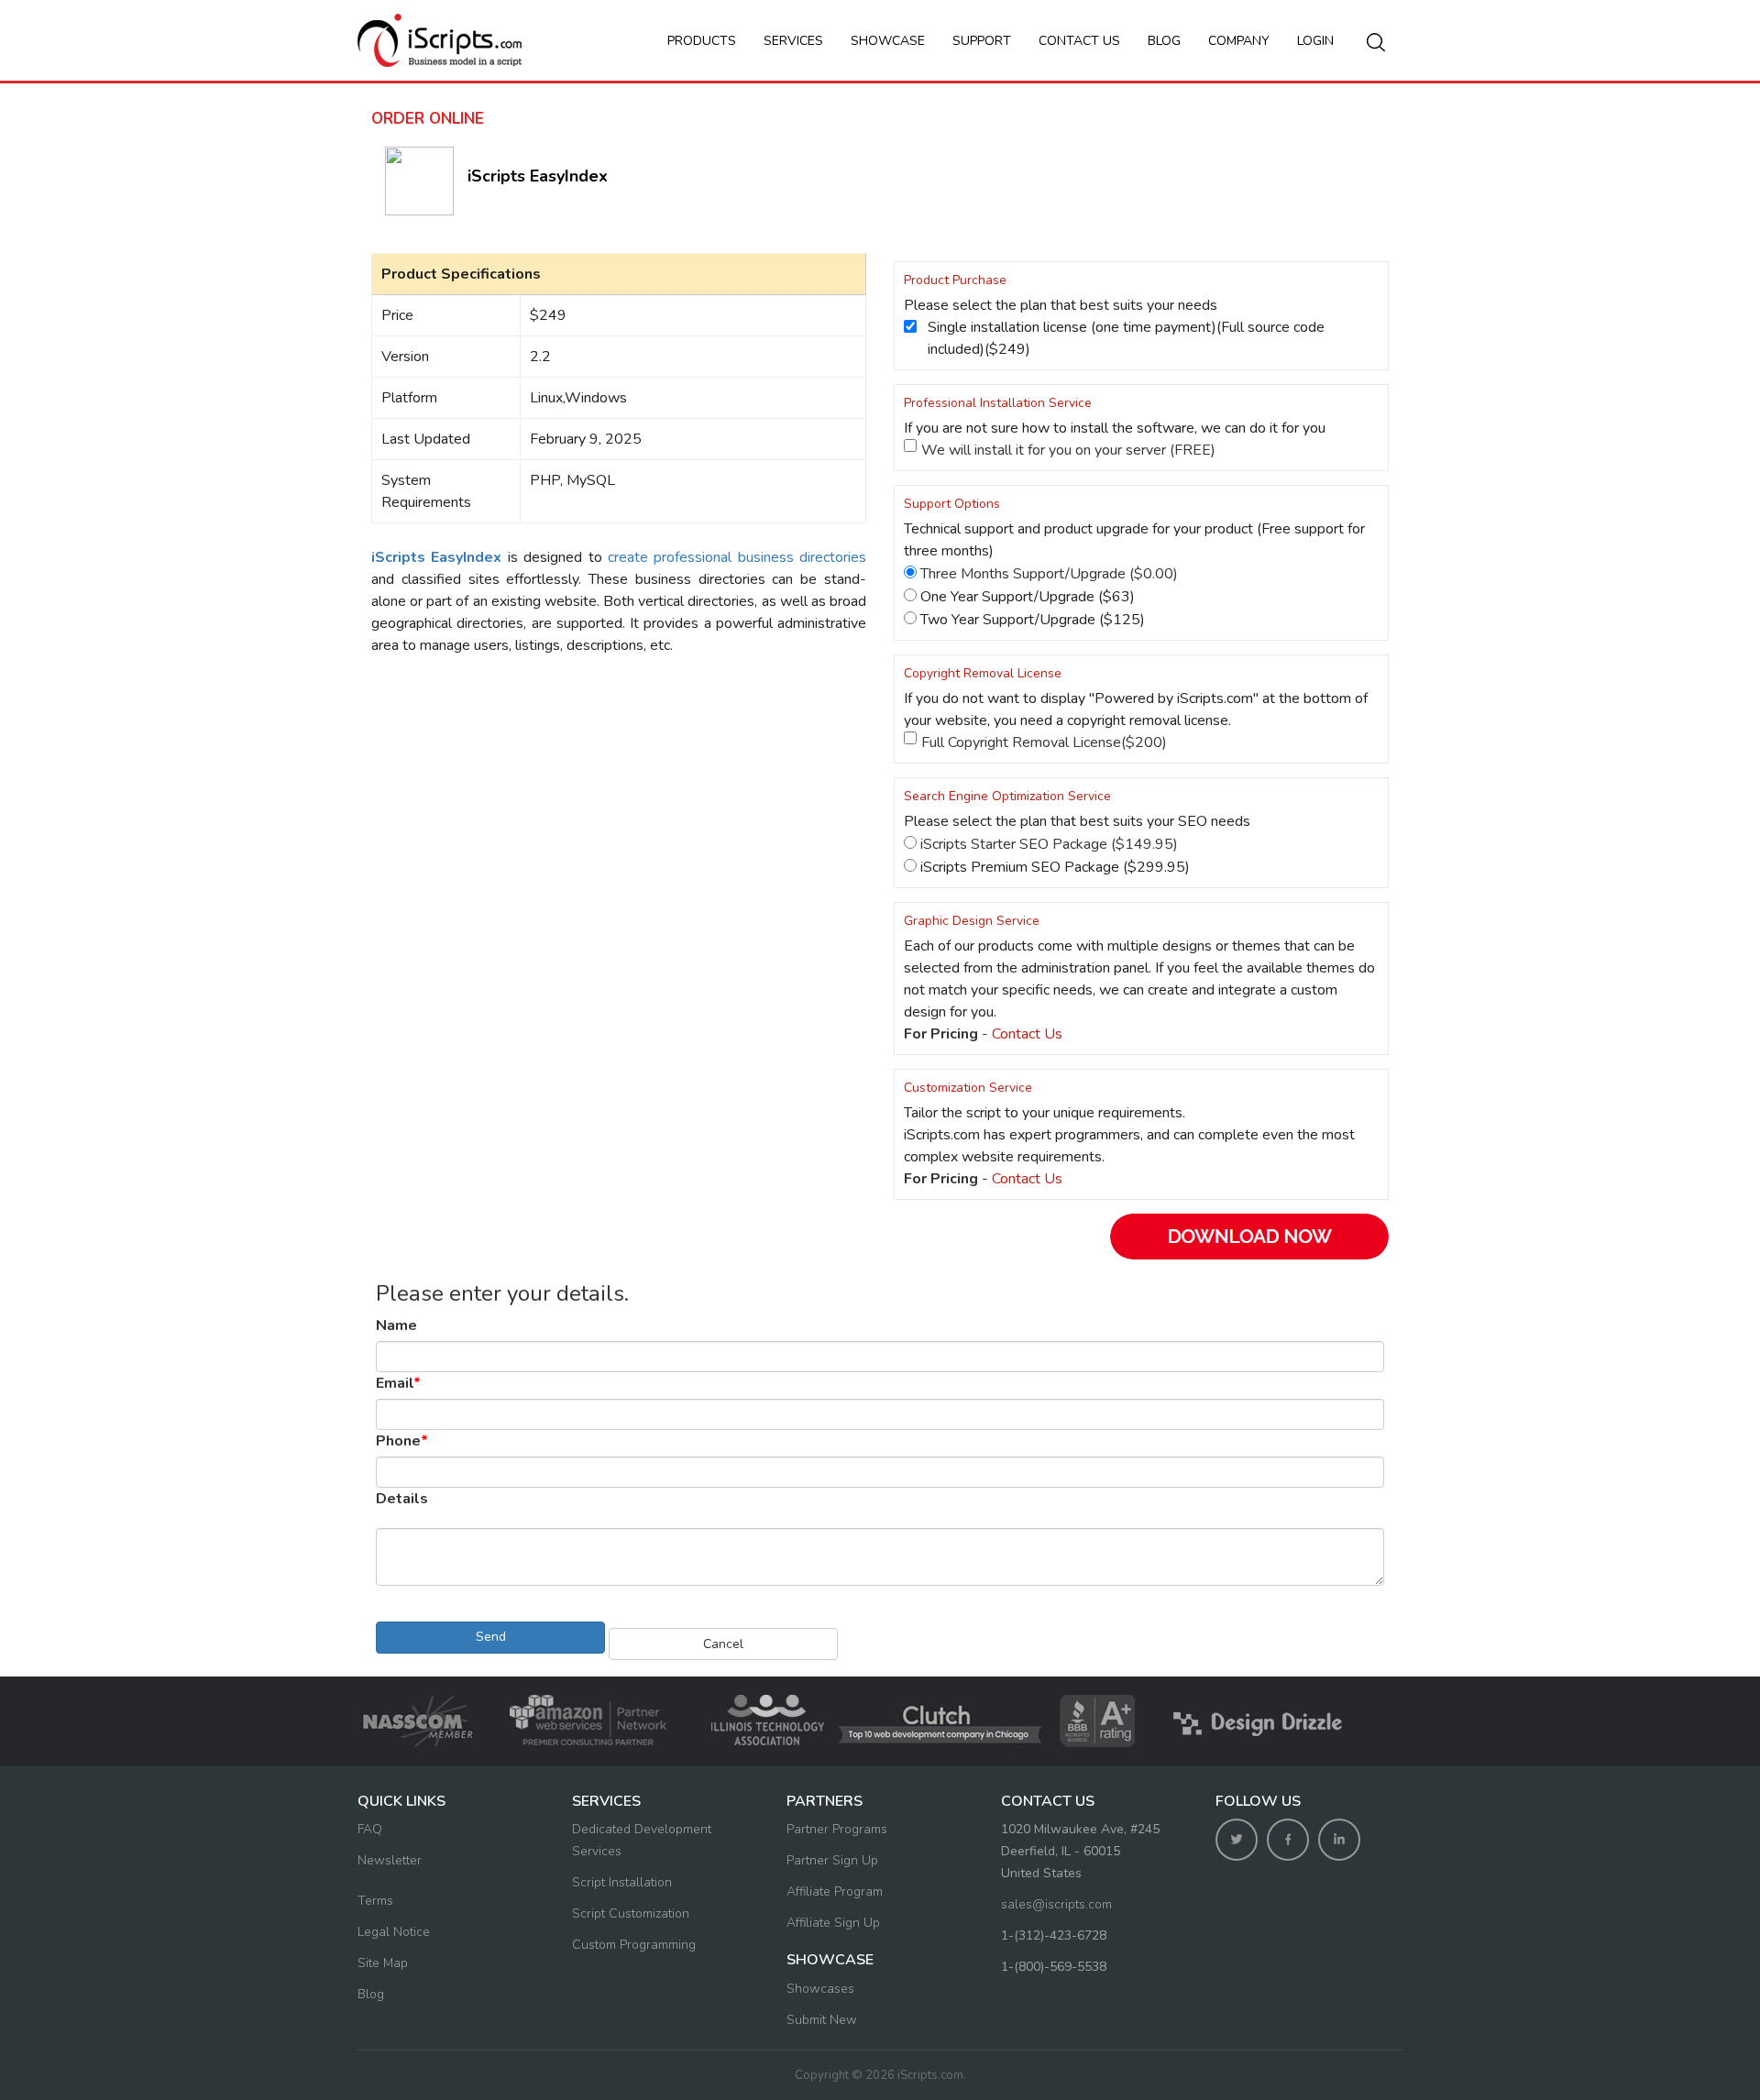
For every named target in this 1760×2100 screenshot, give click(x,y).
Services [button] (793, 41)
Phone (402, 1441)
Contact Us (1027, 1034)
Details (402, 1499)
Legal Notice (394, 1932)
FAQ (370, 1829)
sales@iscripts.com (1056, 1904)
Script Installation (622, 1882)
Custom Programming (634, 1945)
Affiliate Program (835, 1891)
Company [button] (1239, 41)
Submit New (822, 2020)
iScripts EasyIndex (538, 176)
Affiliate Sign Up (833, 1923)
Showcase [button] (888, 41)
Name (396, 1325)
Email (398, 1383)
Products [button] (702, 41)
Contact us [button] (1079, 41)
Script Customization (631, 1913)
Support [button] (982, 41)
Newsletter (390, 1860)
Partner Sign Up (832, 1860)
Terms (375, 1901)
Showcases (820, 1989)
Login (1315, 41)
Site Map (383, 1963)
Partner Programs (837, 1829)
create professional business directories (737, 557)
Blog (1164, 41)
